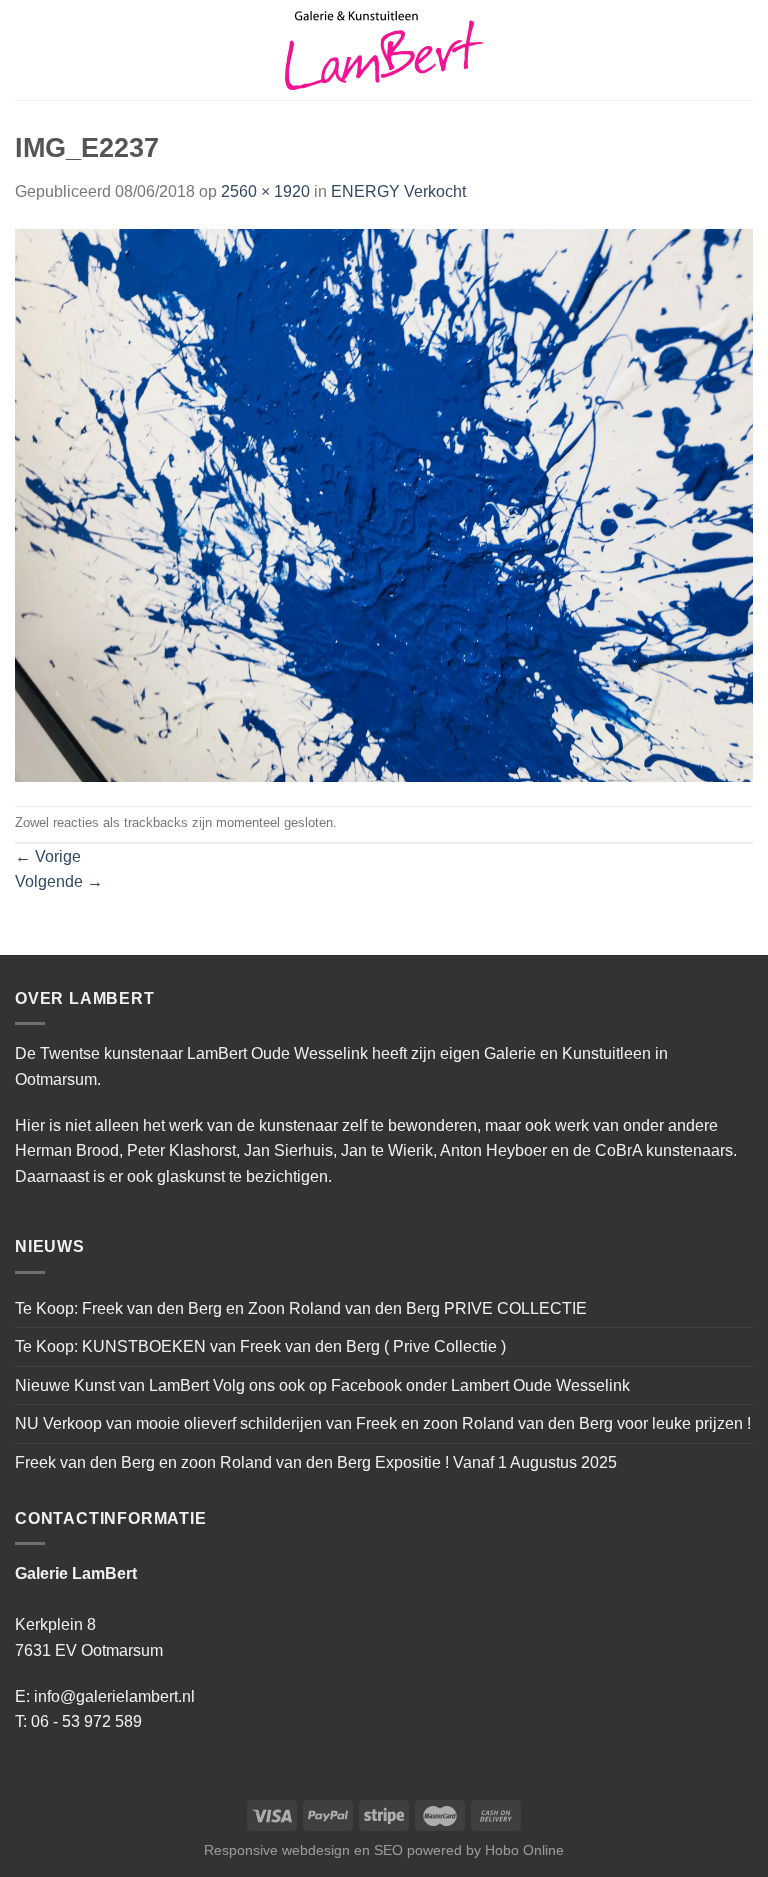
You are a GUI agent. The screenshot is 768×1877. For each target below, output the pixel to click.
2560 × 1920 (265, 191)
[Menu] (27, 49)
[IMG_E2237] (384, 504)
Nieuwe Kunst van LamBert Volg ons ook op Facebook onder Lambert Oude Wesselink (322, 1385)
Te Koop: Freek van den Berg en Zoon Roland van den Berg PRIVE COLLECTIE (301, 1308)
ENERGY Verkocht (398, 191)
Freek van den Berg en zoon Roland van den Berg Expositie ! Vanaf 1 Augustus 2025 (316, 1462)
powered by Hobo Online (485, 1850)
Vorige (48, 856)
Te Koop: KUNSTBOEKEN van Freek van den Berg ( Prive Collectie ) (260, 1346)
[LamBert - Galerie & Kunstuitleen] (384, 50)
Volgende (59, 881)
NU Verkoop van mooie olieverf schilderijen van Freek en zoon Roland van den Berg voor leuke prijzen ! (383, 1423)
